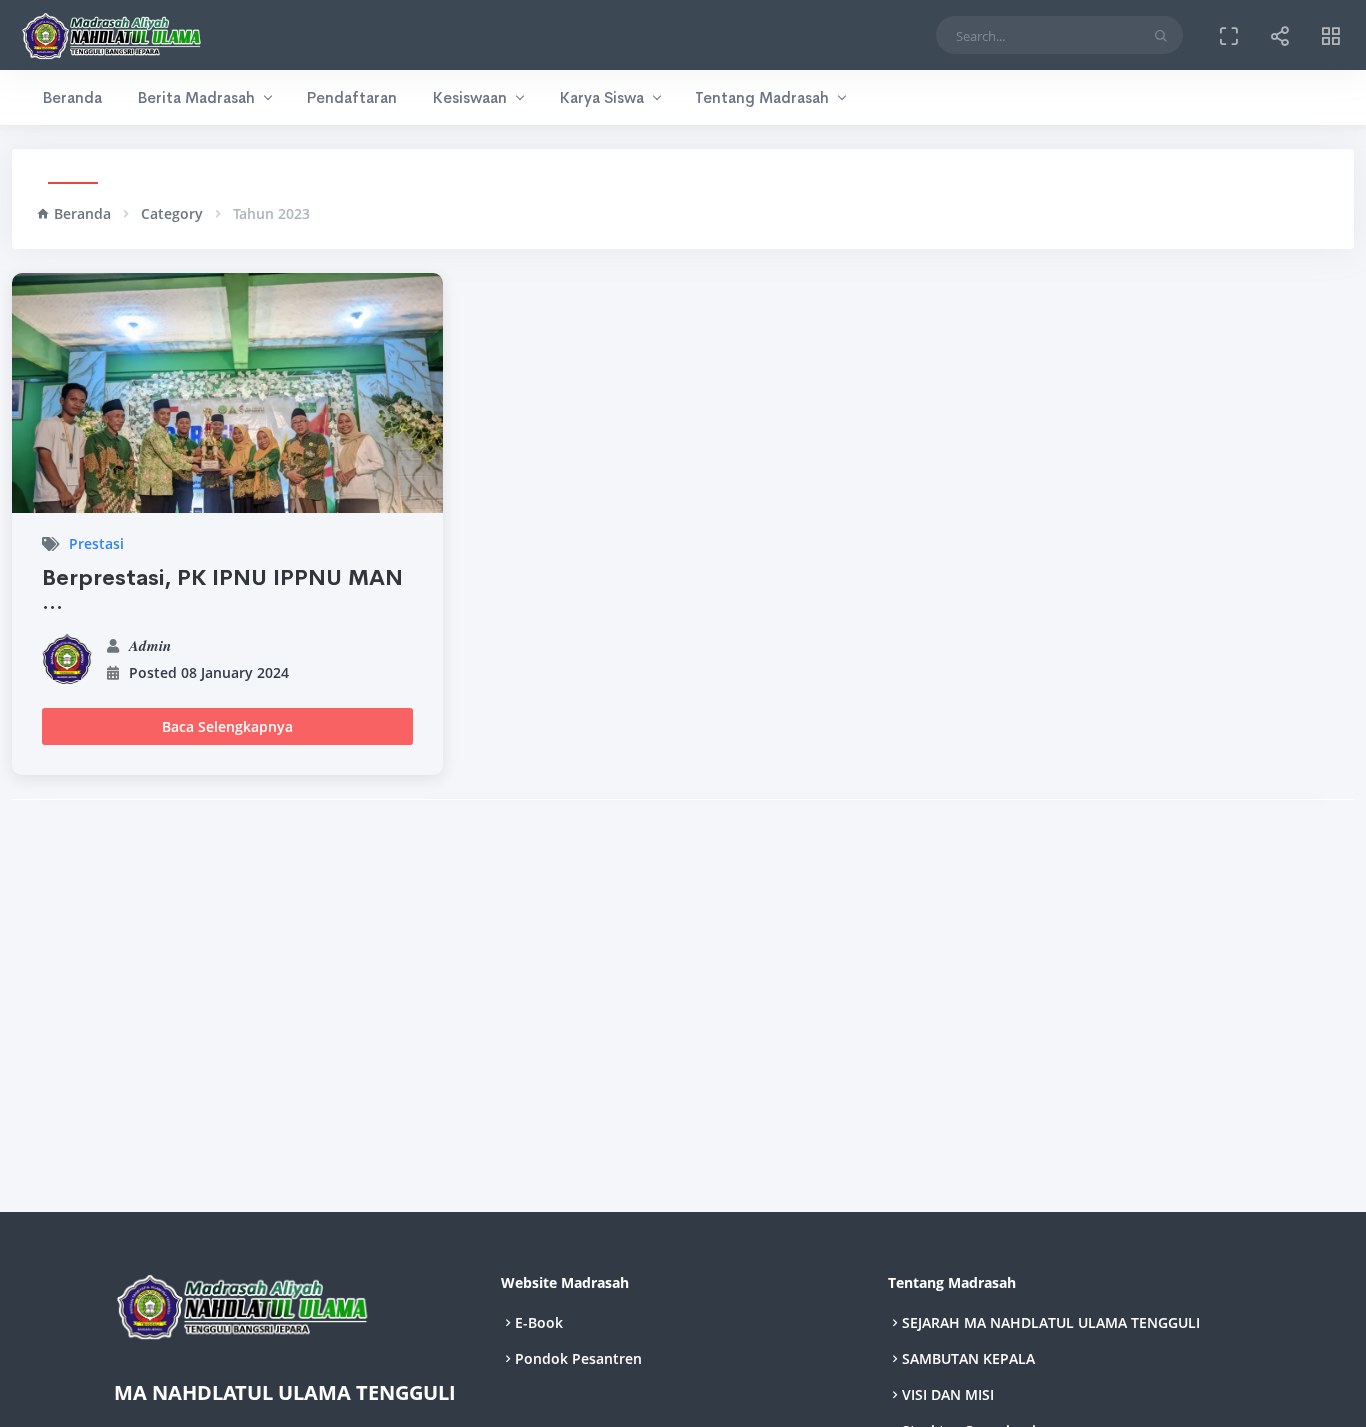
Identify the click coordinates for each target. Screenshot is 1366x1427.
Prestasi (96, 543)
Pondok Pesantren (578, 1358)
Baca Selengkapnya (227, 726)
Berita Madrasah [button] (196, 98)
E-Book (539, 1322)
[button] (1279, 35)
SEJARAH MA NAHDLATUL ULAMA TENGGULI (1051, 1322)
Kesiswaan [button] (469, 98)
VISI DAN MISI (948, 1394)
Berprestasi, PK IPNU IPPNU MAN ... (222, 590)
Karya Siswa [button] (601, 98)
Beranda (72, 98)
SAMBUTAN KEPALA (968, 1358)
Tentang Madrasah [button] (762, 98)
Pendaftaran (351, 98)
